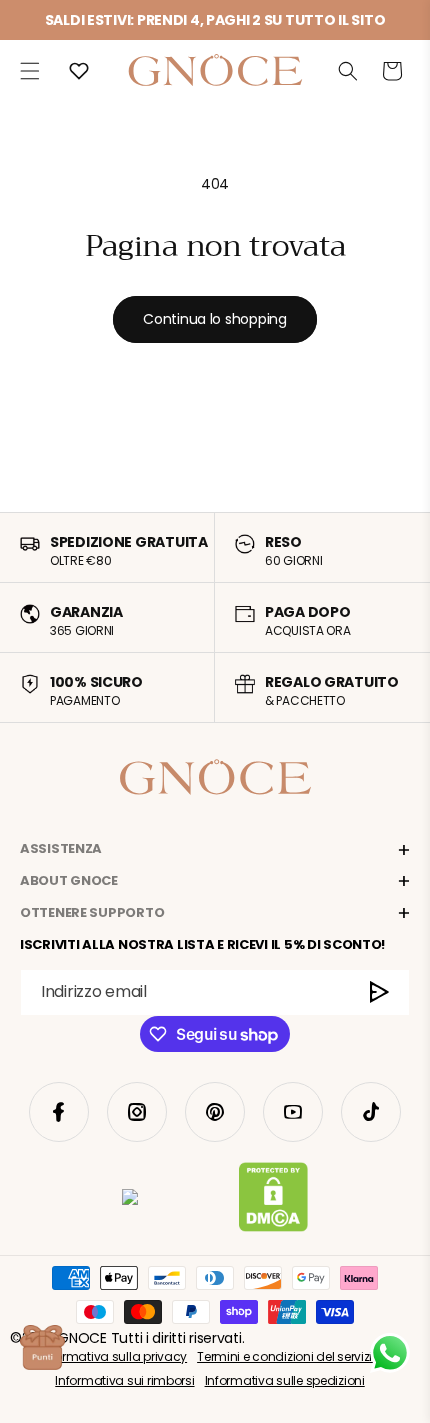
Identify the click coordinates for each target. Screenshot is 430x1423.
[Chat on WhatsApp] (390, 1353)
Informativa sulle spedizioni (285, 1380)
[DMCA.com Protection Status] (273, 1201)
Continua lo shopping (214, 319)
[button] (30, 71)
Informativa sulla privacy (113, 1356)
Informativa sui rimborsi (124, 1380)
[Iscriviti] (380, 992)
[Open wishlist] (79, 71)
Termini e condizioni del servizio (288, 1356)
